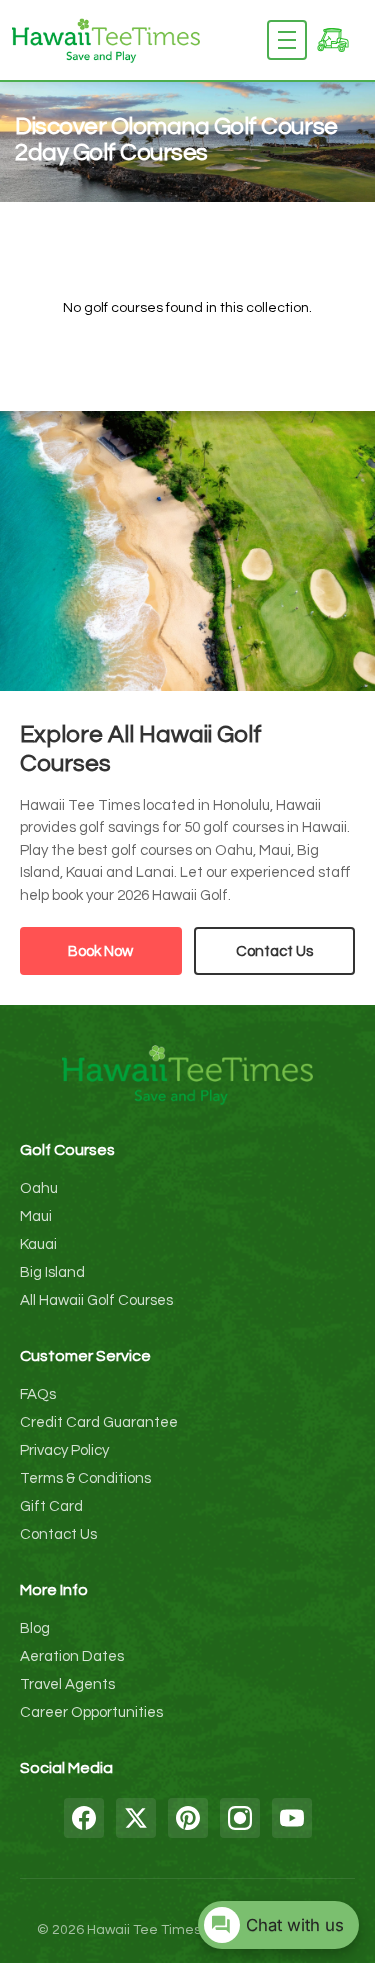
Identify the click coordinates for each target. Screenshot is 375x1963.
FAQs (38, 1394)
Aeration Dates (72, 1656)
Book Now (100, 951)
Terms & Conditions (85, 1478)
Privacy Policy (64, 1450)
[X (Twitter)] (136, 1818)
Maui (36, 1216)
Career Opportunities (91, 1712)
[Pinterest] (188, 1818)
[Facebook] (84, 1818)
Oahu (39, 1188)
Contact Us (274, 951)
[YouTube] (292, 1818)
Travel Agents (67, 1684)
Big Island (52, 1272)
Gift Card (51, 1506)
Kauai (38, 1244)
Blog (35, 1628)
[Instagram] (240, 1818)
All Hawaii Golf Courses (96, 1300)
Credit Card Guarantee (99, 1422)
